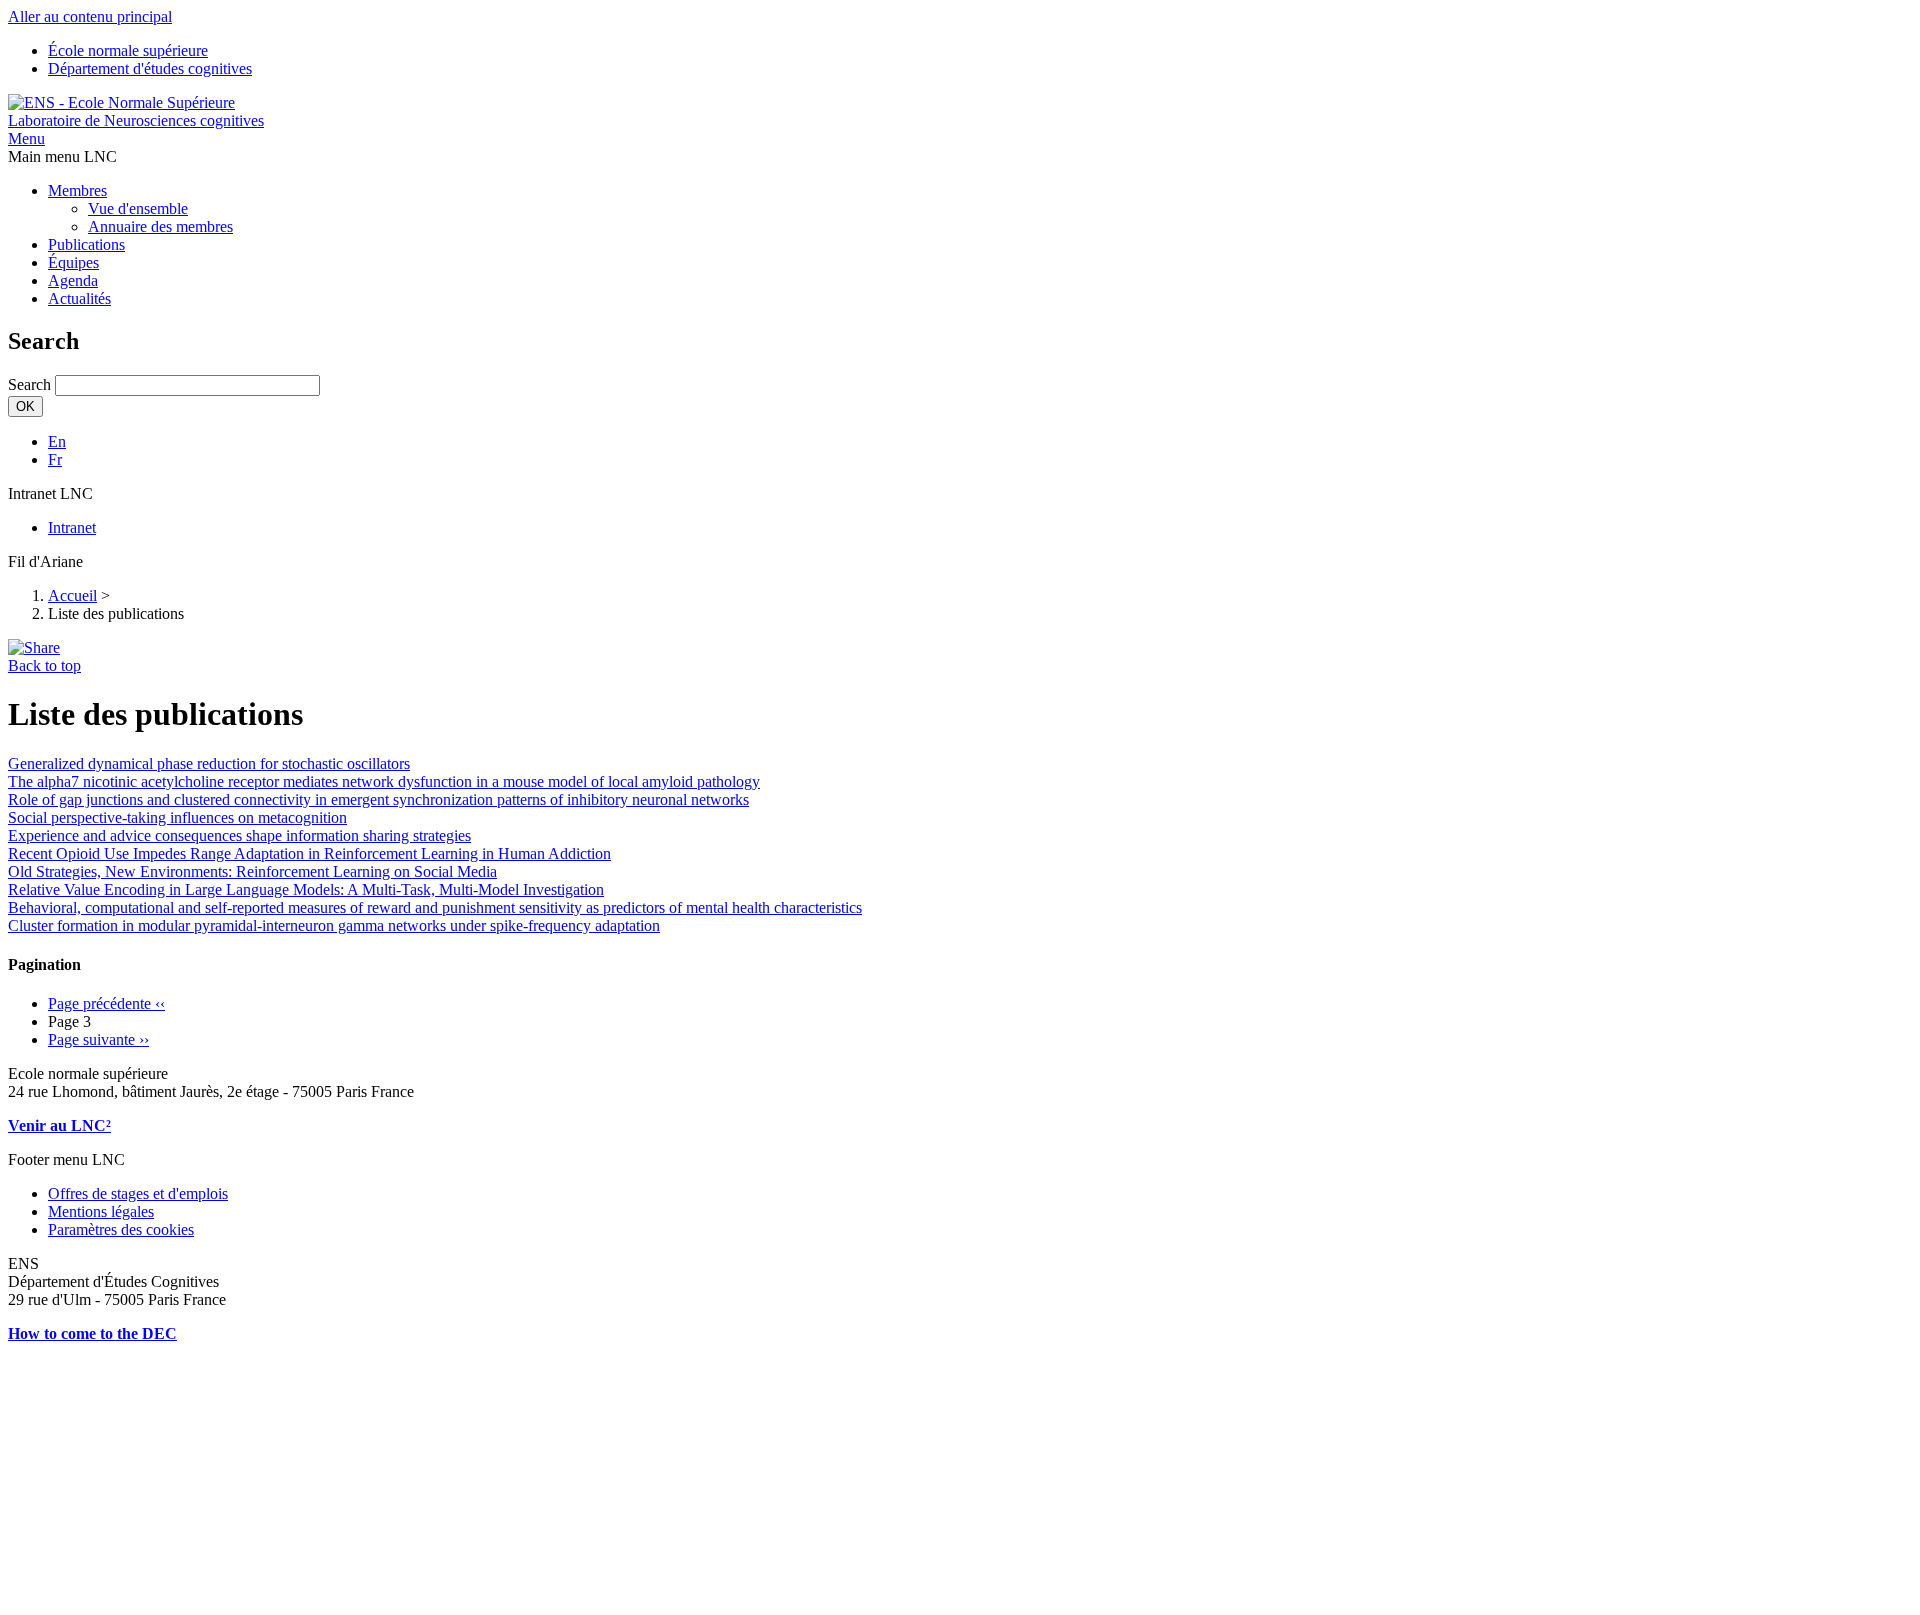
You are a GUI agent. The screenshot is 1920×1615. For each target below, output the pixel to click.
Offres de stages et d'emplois (138, 1193)
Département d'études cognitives (150, 68)
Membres (77, 190)
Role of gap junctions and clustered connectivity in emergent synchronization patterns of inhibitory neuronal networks (378, 799)
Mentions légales (101, 1211)
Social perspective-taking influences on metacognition (177, 817)
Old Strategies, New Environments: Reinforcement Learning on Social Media (252, 871)
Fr (55, 459)
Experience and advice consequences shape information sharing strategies (239, 835)
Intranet (72, 527)
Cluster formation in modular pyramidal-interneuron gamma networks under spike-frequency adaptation (334, 925)
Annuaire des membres (160, 226)
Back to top (44, 665)
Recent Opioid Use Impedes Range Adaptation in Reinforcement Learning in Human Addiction (309, 853)
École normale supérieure (128, 50)
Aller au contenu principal (90, 16)
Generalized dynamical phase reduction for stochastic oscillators (209, 763)
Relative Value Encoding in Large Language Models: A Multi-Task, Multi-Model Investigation (306, 889)
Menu (26, 138)
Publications (86, 244)
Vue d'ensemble (138, 208)
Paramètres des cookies (121, 1229)
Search (29, 384)
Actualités (79, 298)
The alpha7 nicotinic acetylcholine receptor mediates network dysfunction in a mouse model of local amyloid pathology (384, 781)
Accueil (72, 595)
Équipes (73, 262)
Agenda (73, 280)
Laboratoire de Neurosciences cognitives (136, 120)
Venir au (39, 1125)
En (57, 441)
